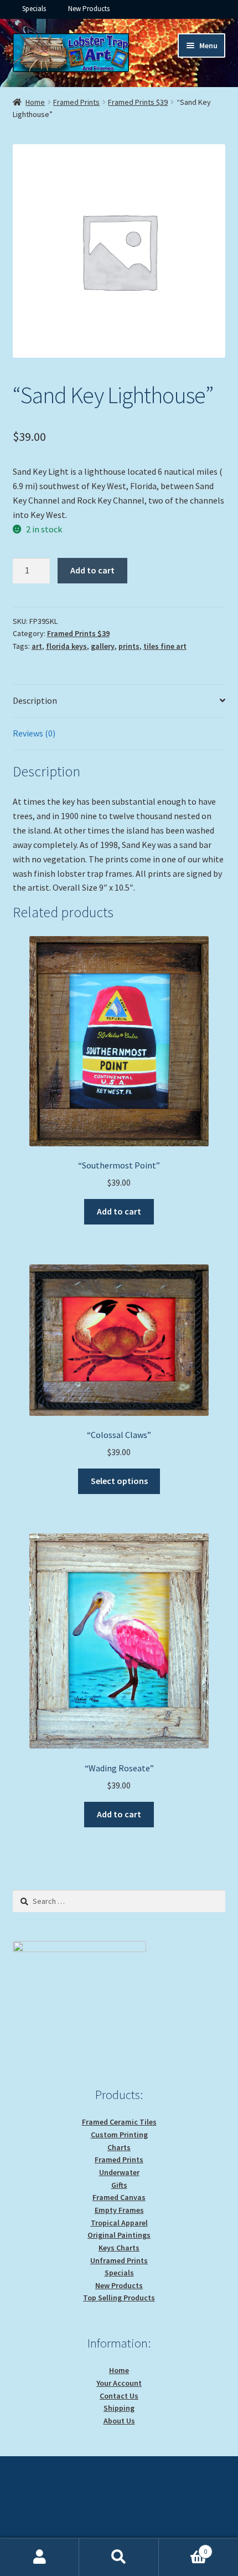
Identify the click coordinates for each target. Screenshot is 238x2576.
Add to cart (92, 570)
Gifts (119, 2185)
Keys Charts (119, 2248)
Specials (34, 9)
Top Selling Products (119, 2298)
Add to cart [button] (119, 1211)
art (37, 646)
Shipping (119, 2408)
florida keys (66, 646)
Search (119, 2557)
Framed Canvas (119, 2197)
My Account (40, 2557)
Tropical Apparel (119, 2223)
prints (129, 646)
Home (35, 102)
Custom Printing (119, 2135)
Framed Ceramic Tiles (119, 2122)
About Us (119, 2421)
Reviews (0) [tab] (34, 733)
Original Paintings (119, 2235)
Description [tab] (35, 700)
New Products (89, 9)
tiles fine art (165, 646)
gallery (103, 646)
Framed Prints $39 (138, 102)
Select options (119, 1481)
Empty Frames (119, 2210)
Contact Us (119, 2396)
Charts (119, 2147)
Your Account (119, 2383)
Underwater (119, 2172)
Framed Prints (76, 102)
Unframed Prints (119, 2260)
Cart (183, 2547)
